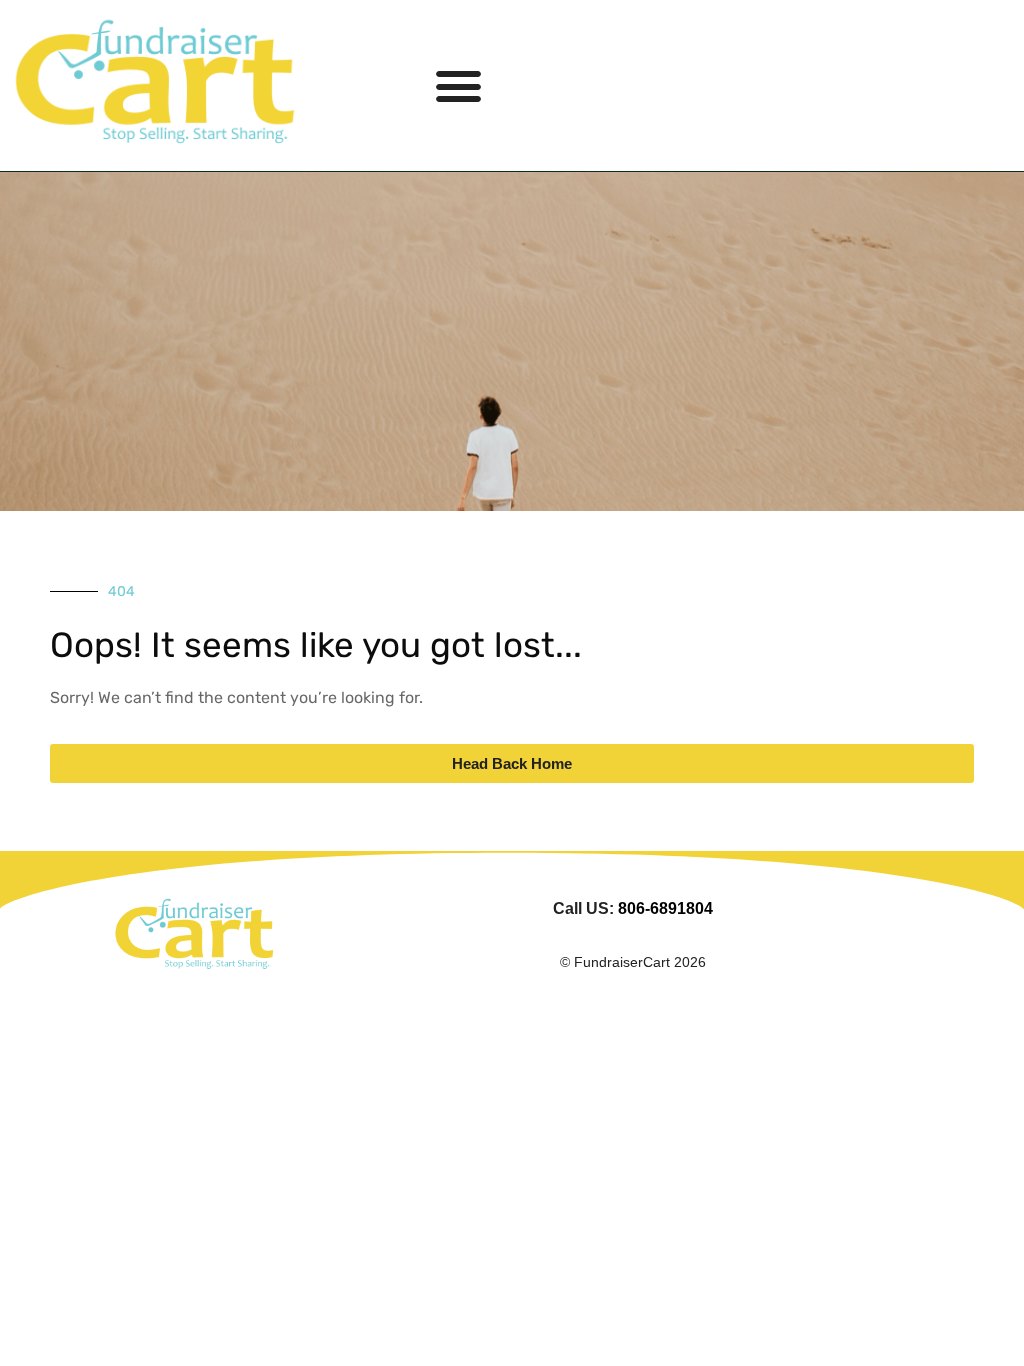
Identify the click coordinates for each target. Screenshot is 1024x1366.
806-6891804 (665, 908)
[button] (459, 86)
